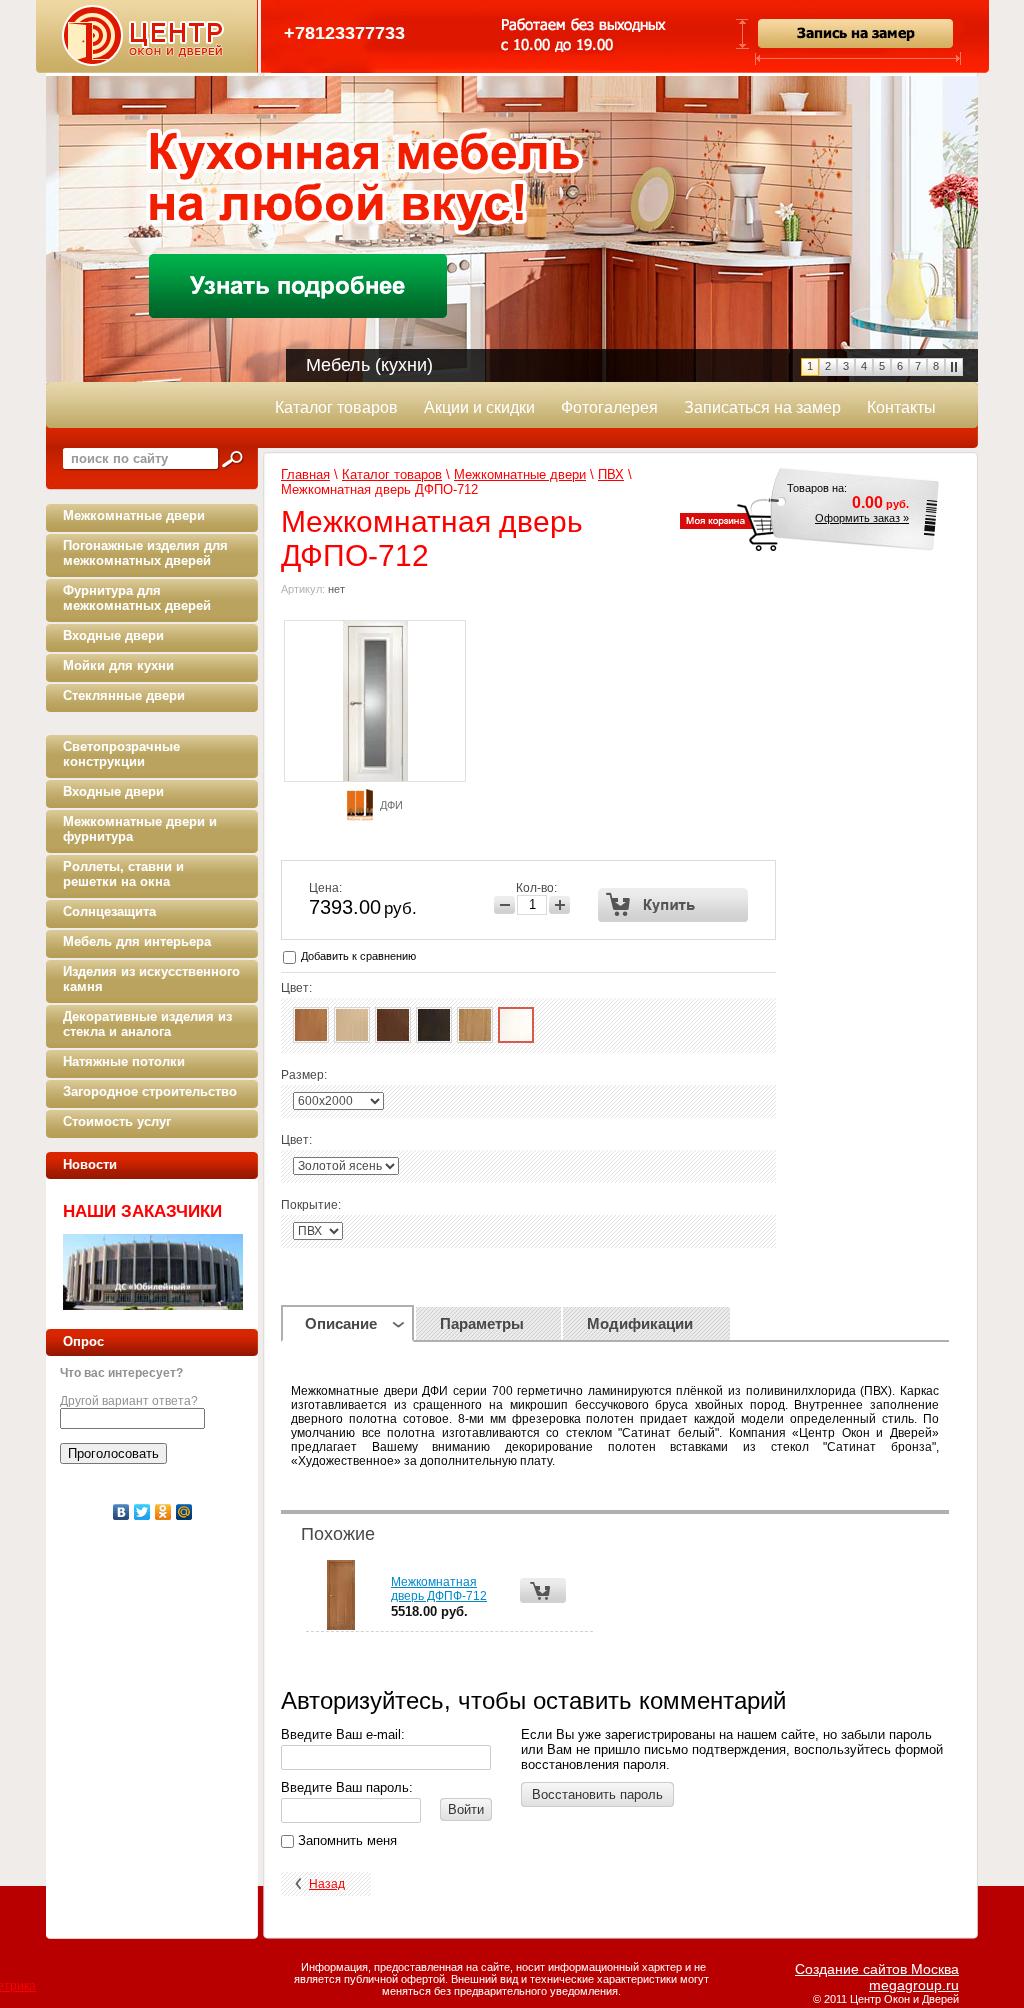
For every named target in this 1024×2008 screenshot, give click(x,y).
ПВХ (611, 474)
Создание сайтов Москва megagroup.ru (877, 1977)
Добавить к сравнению (357, 956)
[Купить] (673, 905)
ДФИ (391, 805)
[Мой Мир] (184, 1512)
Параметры (482, 1323)
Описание (341, 1323)
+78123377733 (344, 33)
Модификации (640, 1323)
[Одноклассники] (163, 1512)
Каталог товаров (392, 474)
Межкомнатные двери (520, 474)
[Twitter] (142, 1512)
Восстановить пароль (597, 1794)
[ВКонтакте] (121, 1512)
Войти (466, 1809)
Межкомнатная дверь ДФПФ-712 (439, 1589)
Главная (305, 474)
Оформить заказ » (862, 518)
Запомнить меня (345, 1840)
